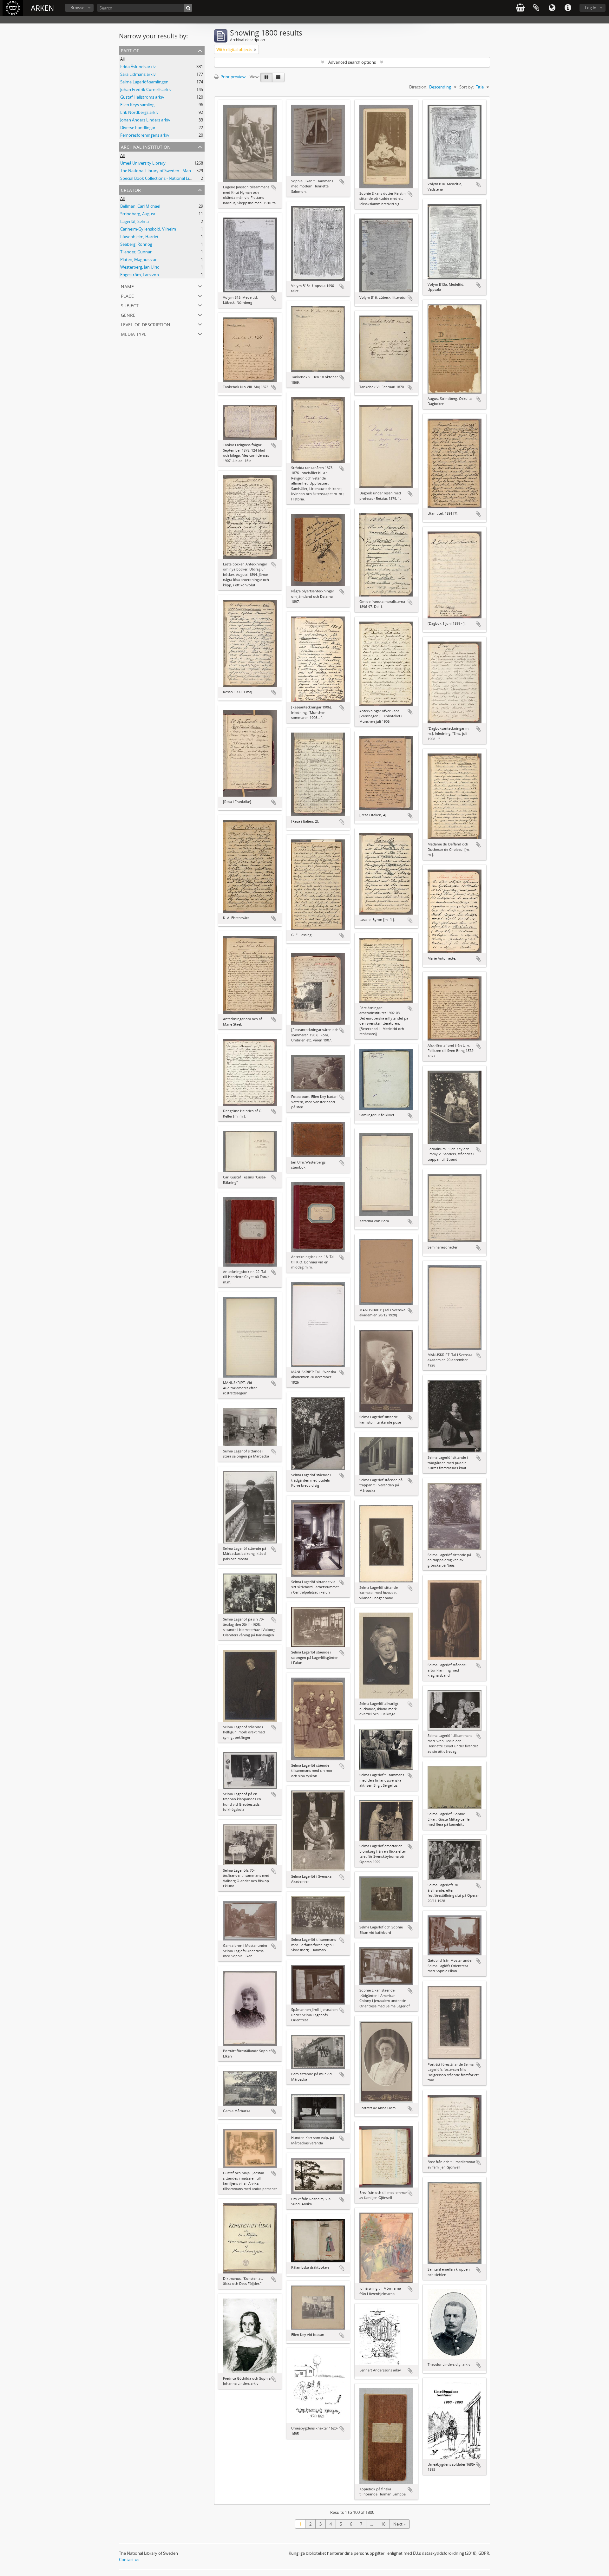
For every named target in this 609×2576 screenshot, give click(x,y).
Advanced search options (352, 62)
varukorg (520, 8)
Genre (128, 314)
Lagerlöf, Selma (134, 221)
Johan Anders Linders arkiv (145, 120)
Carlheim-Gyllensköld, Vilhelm (148, 229)
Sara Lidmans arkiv (138, 74)
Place (127, 295)
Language (552, 8)
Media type (134, 333)
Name (127, 286)
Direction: (418, 87)
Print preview (232, 77)
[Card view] (266, 77)
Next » (399, 2524)
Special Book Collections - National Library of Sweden (170, 178)
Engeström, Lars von (140, 275)
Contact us (129, 2560)
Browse (77, 8)
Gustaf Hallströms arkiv (142, 97)
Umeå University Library (143, 163)
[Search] (188, 8)
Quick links (568, 8)
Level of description (146, 324)
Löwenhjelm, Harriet (139, 237)
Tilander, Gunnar (136, 252)
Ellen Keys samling (137, 105)
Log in (591, 8)
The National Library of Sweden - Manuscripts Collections (174, 171)
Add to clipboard (274, 188)
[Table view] (278, 77)
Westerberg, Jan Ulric (140, 267)
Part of (130, 50)
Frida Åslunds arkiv (138, 67)
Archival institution (146, 146)
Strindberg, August (138, 214)
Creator (131, 189)
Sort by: (467, 87)
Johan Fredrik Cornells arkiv (146, 89)
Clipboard (536, 8)
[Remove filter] (255, 49)
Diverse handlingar (138, 127)
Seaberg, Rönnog (136, 244)
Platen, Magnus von (139, 259)
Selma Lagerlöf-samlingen (144, 82)
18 (383, 2524)
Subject (130, 305)
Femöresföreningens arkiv (145, 135)
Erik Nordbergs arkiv (139, 112)
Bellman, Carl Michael (140, 206)
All (122, 59)
